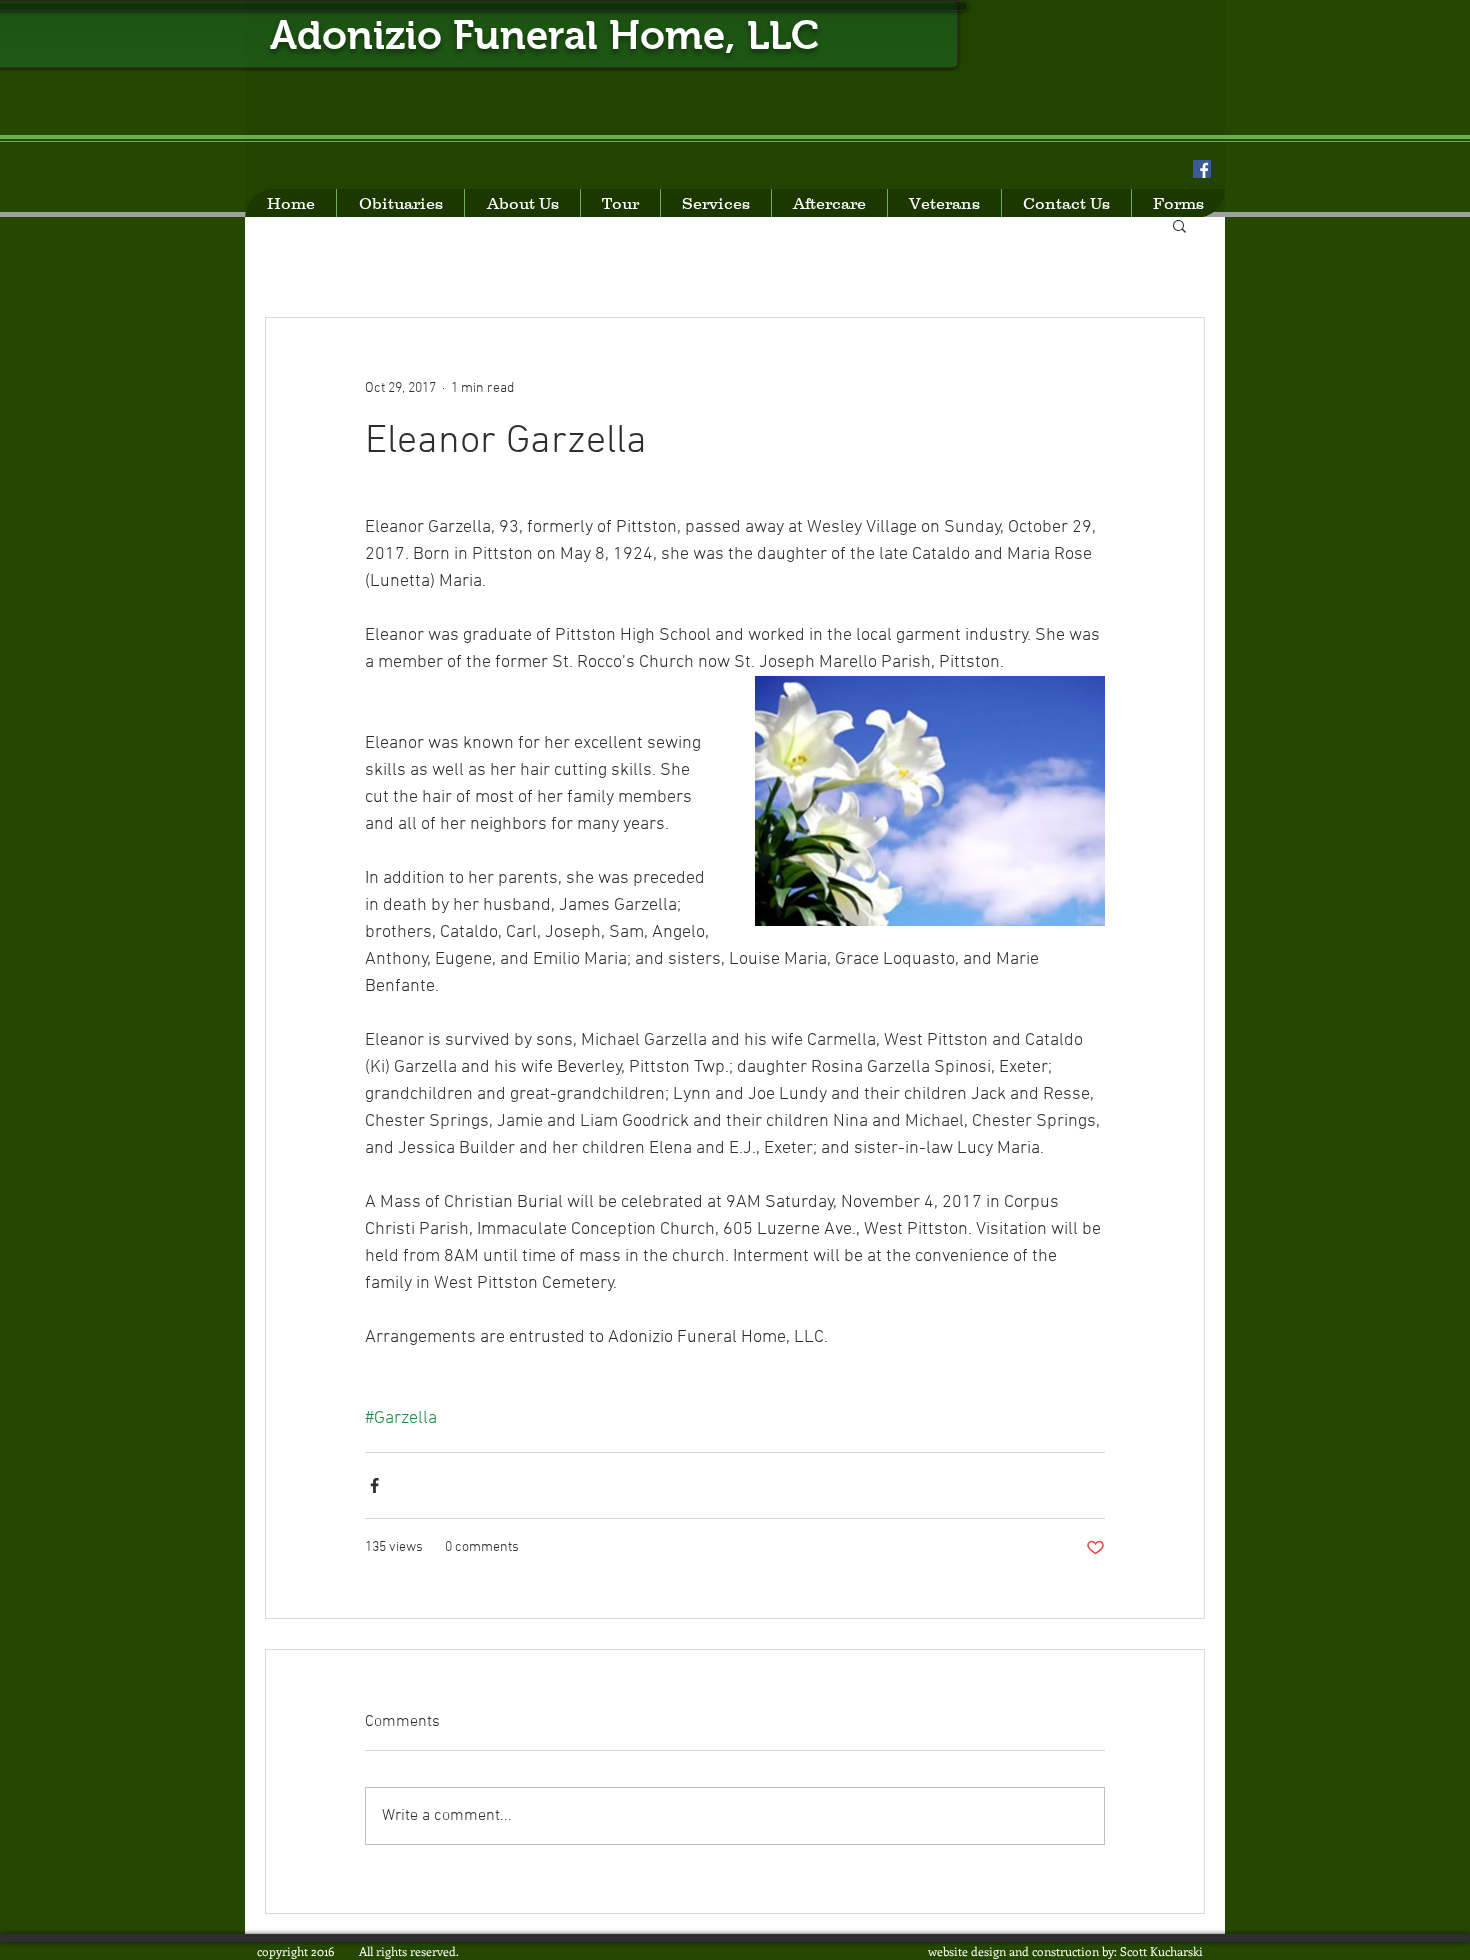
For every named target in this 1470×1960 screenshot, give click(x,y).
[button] (1179, 225)
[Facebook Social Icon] (1202, 169)
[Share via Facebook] (374, 1485)
